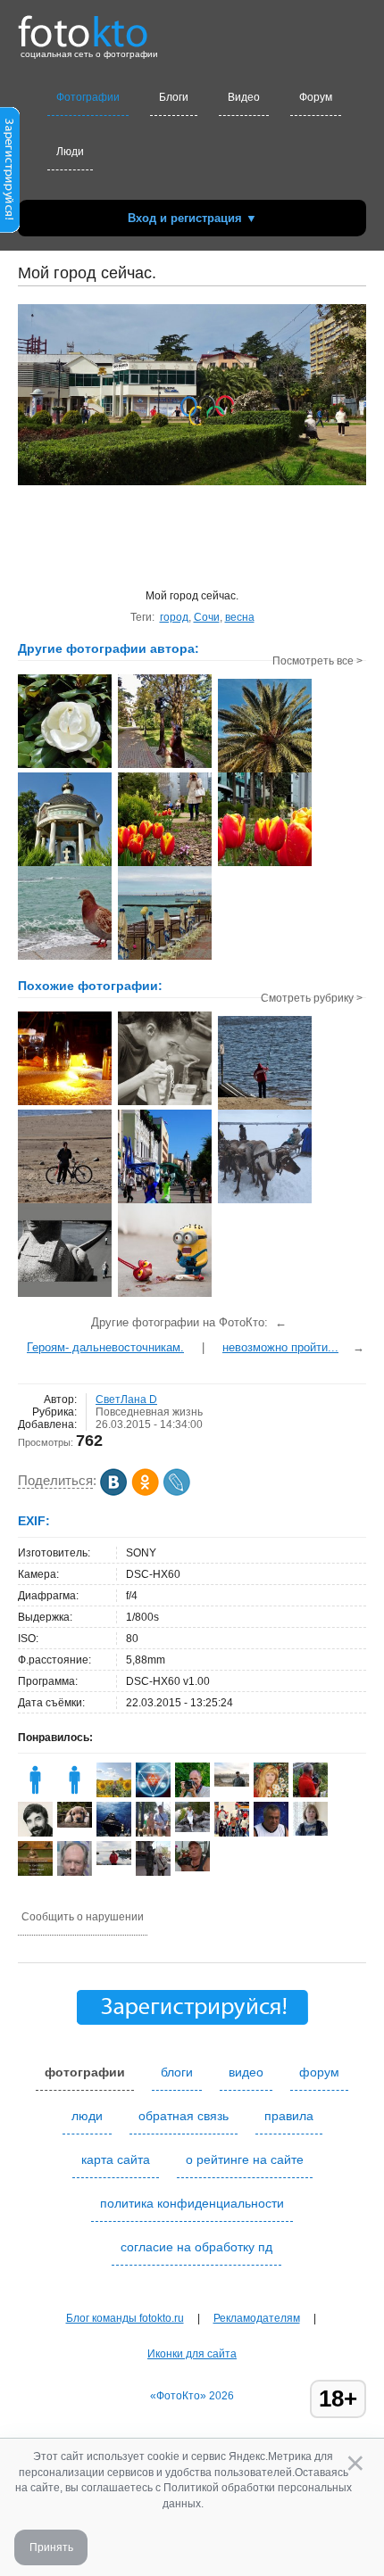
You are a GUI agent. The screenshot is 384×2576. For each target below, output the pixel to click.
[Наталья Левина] (192, 1829)
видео (246, 2072)
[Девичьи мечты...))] (65, 1201)
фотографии (85, 2072)
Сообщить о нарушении (83, 1917)
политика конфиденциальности (192, 2203)
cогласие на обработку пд (196, 2247)
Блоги (174, 97)
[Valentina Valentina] (114, 1862)
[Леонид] (75, 1824)
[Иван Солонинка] (192, 1868)
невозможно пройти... (280, 1347)
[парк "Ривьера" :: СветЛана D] (165, 766)
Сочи (207, 617)
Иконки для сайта (192, 2354)
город (174, 617)
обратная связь (184, 2116)
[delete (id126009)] (35, 1794)
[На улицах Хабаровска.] (165, 1201)
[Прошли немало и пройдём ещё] (65, 1295)
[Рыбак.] (265, 1108)
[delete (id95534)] (75, 1794)
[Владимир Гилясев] (153, 1794)
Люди (70, 152)
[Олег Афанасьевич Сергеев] (232, 1783)
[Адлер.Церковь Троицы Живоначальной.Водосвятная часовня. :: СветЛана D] (65, 864)
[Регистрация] (10, 229)
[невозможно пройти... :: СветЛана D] (165, 864)
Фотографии (88, 97)
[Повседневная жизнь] (165, 1295)
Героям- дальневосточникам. (105, 1347)
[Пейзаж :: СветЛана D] (265, 771)
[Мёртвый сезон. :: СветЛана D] (165, 958)
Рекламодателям (257, 2318)
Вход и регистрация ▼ (192, 218)
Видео (244, 97)
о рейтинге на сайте (245, 2159)
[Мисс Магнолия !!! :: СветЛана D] (65, 766)
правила (289, 2116)
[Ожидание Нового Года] (65, 1103)
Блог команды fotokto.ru (125, 2318)
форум (319, 2072)
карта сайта (116, 2159)
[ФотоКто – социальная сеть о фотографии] (83, 25)
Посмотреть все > (317, 661)
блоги (177, 2072)
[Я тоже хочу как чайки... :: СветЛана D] (65, 958)
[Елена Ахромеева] (310, 1832)
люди (87, 2116)
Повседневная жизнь (149, 1412)
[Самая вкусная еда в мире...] (165, 1103)
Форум (316, 97)
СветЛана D (126, 1399)
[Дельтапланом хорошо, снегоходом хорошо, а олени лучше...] (265, 1201)
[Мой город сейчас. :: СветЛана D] (265, 864)
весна (240, 617)
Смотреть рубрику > (312, 998)
